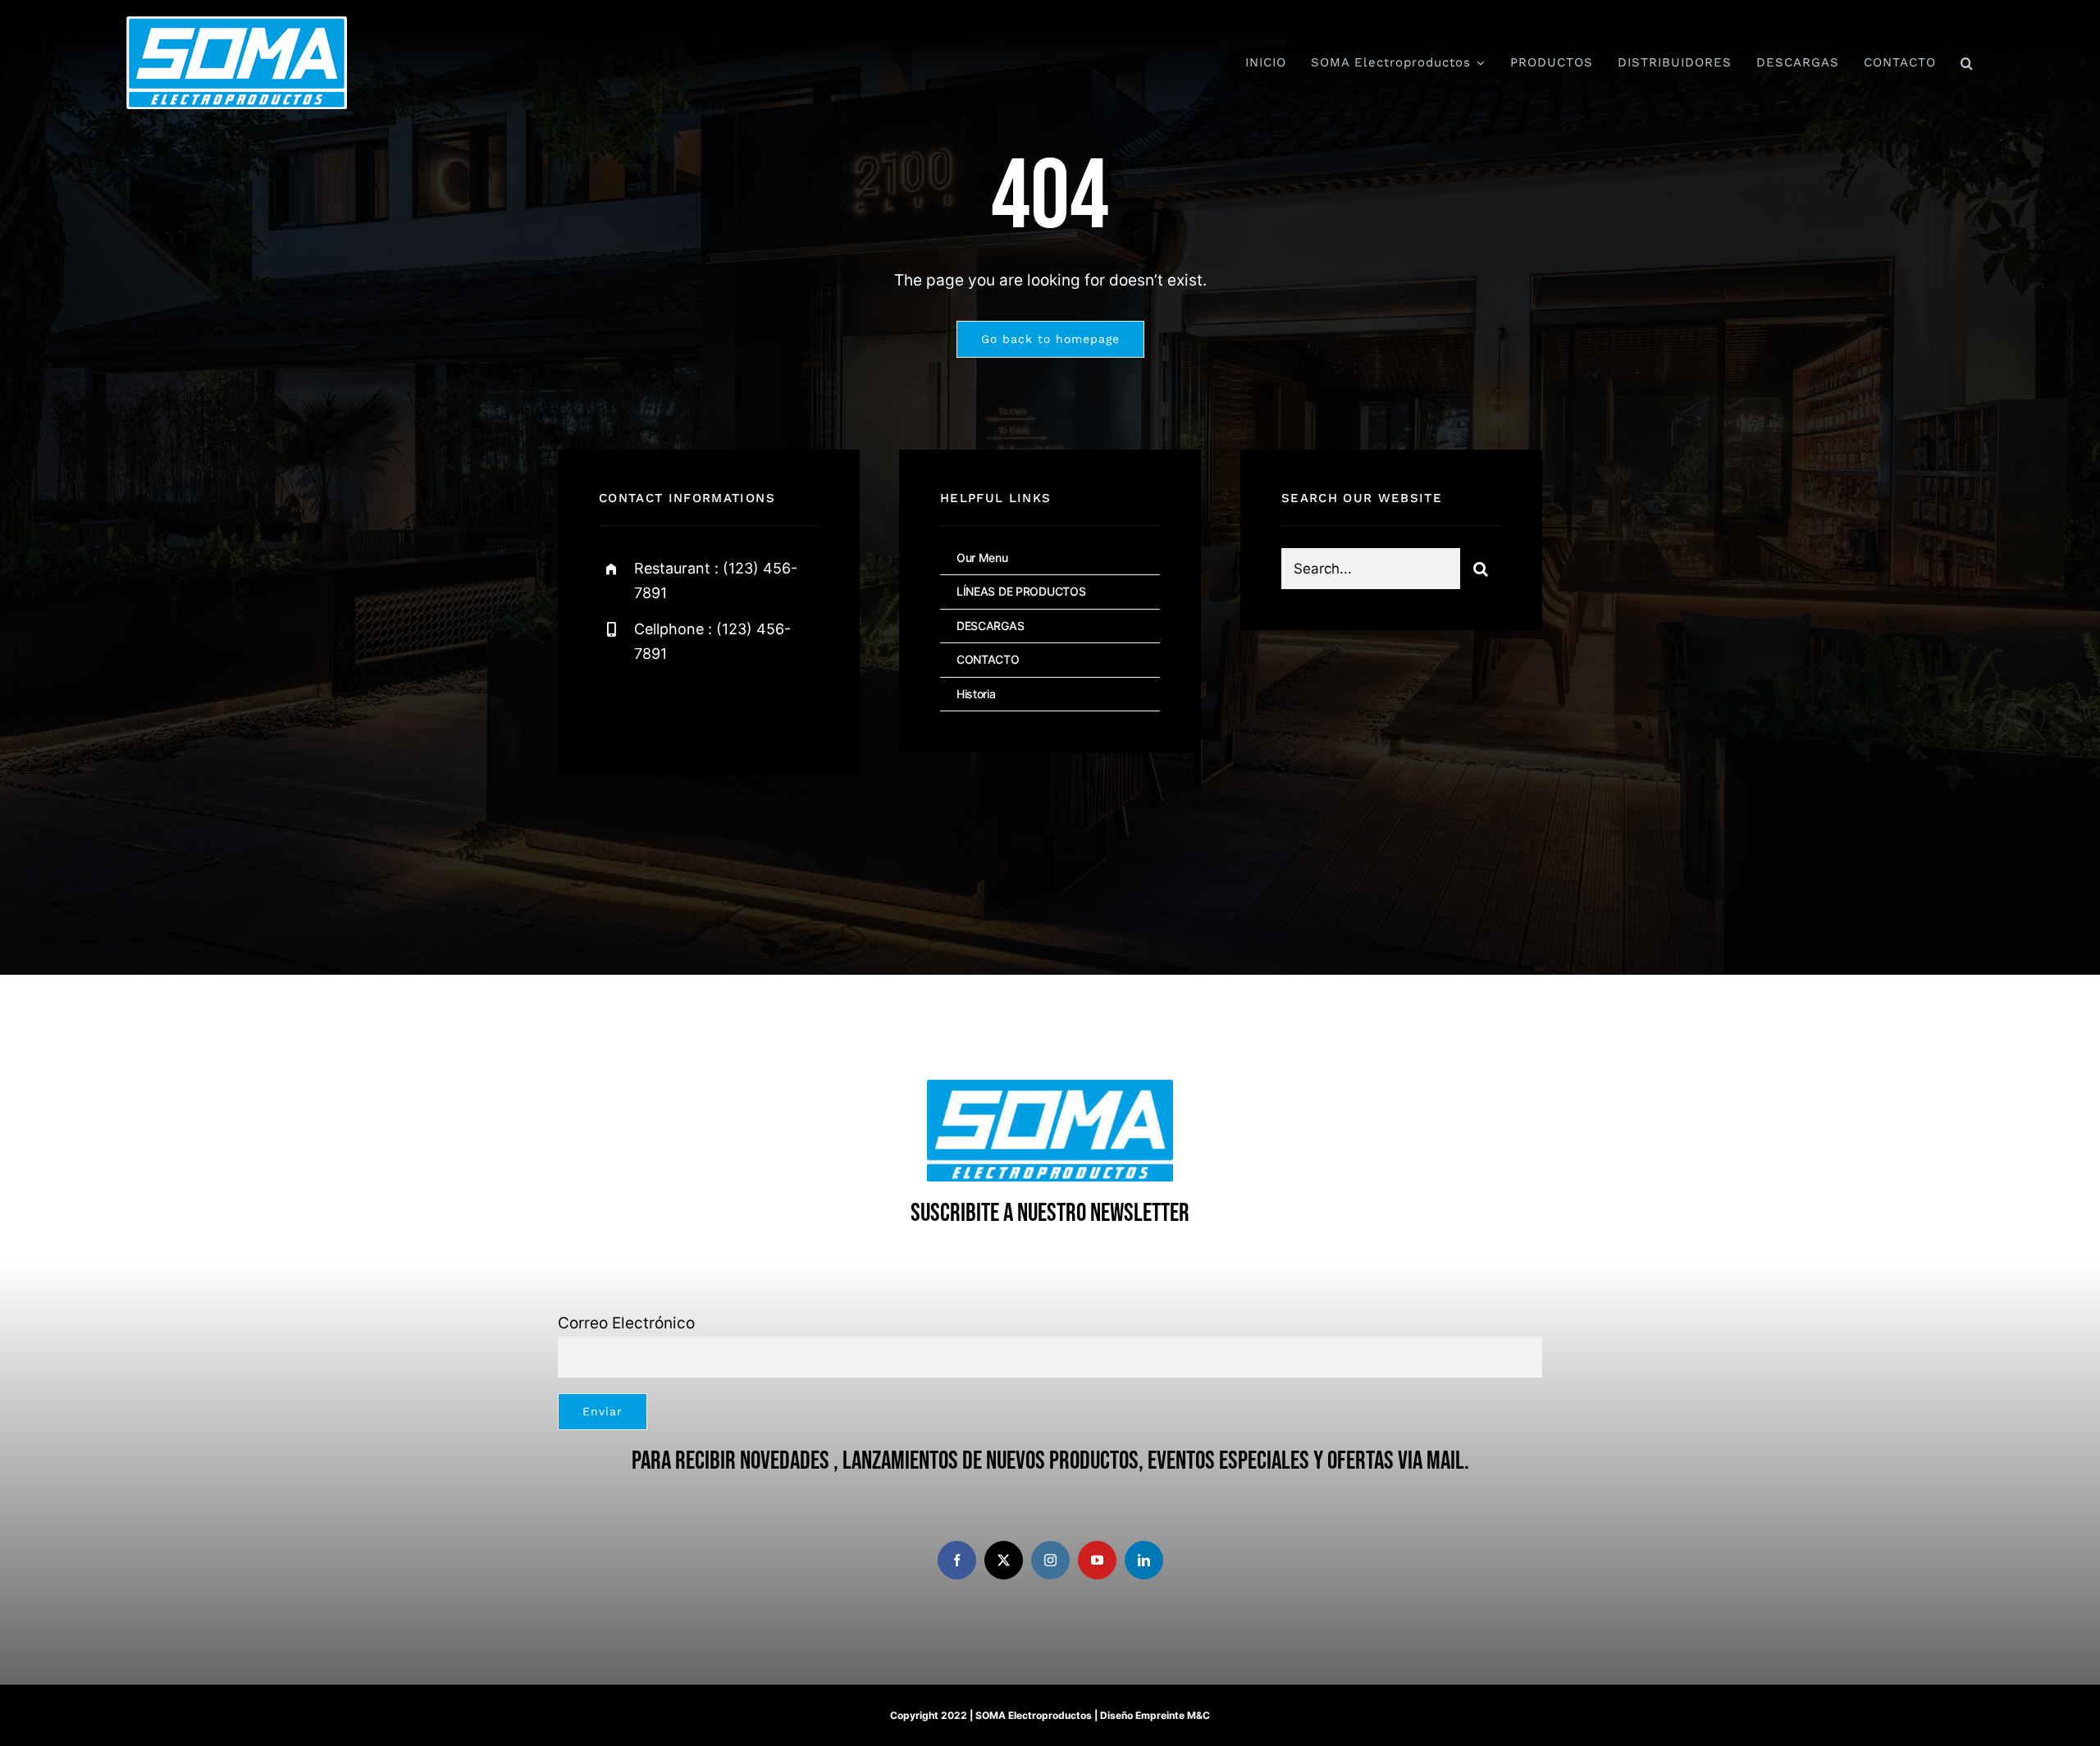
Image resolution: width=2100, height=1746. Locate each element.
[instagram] (708, 708)
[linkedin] (1144, 1560)
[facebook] (617, 708)
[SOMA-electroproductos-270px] (237, 24)
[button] (1967, 63)
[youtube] (1097, 1560)
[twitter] (662, 708)
